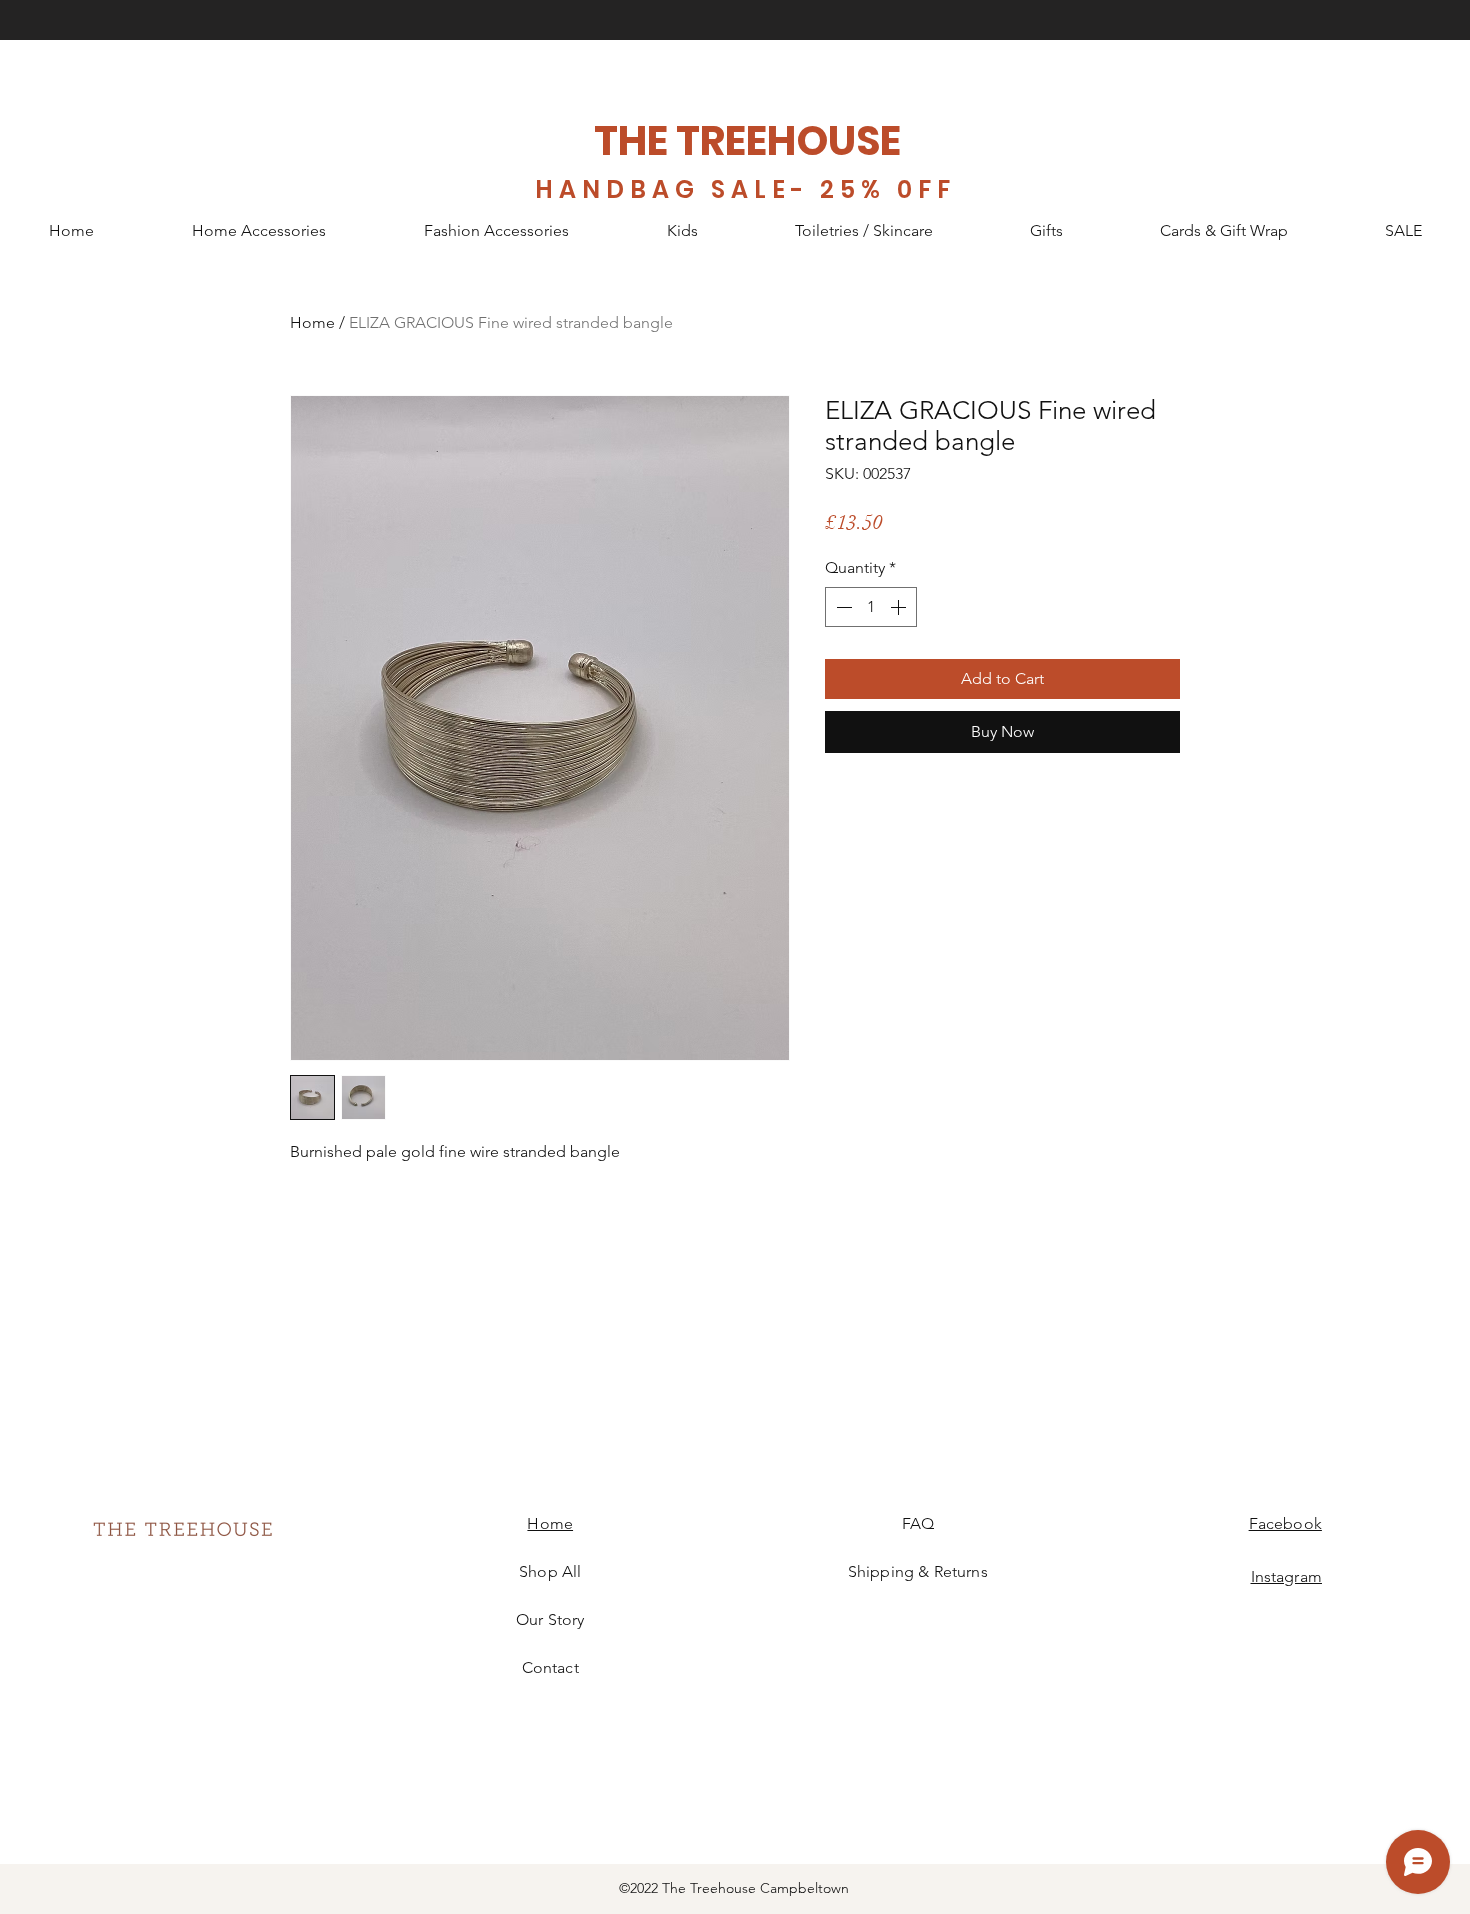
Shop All (550, 1571)
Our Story (550, 1619)
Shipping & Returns (918, 1571)
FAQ (918, 1523)
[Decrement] (842, 607)
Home (312, 322)
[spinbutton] (871, 607)
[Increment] (900, 607)
